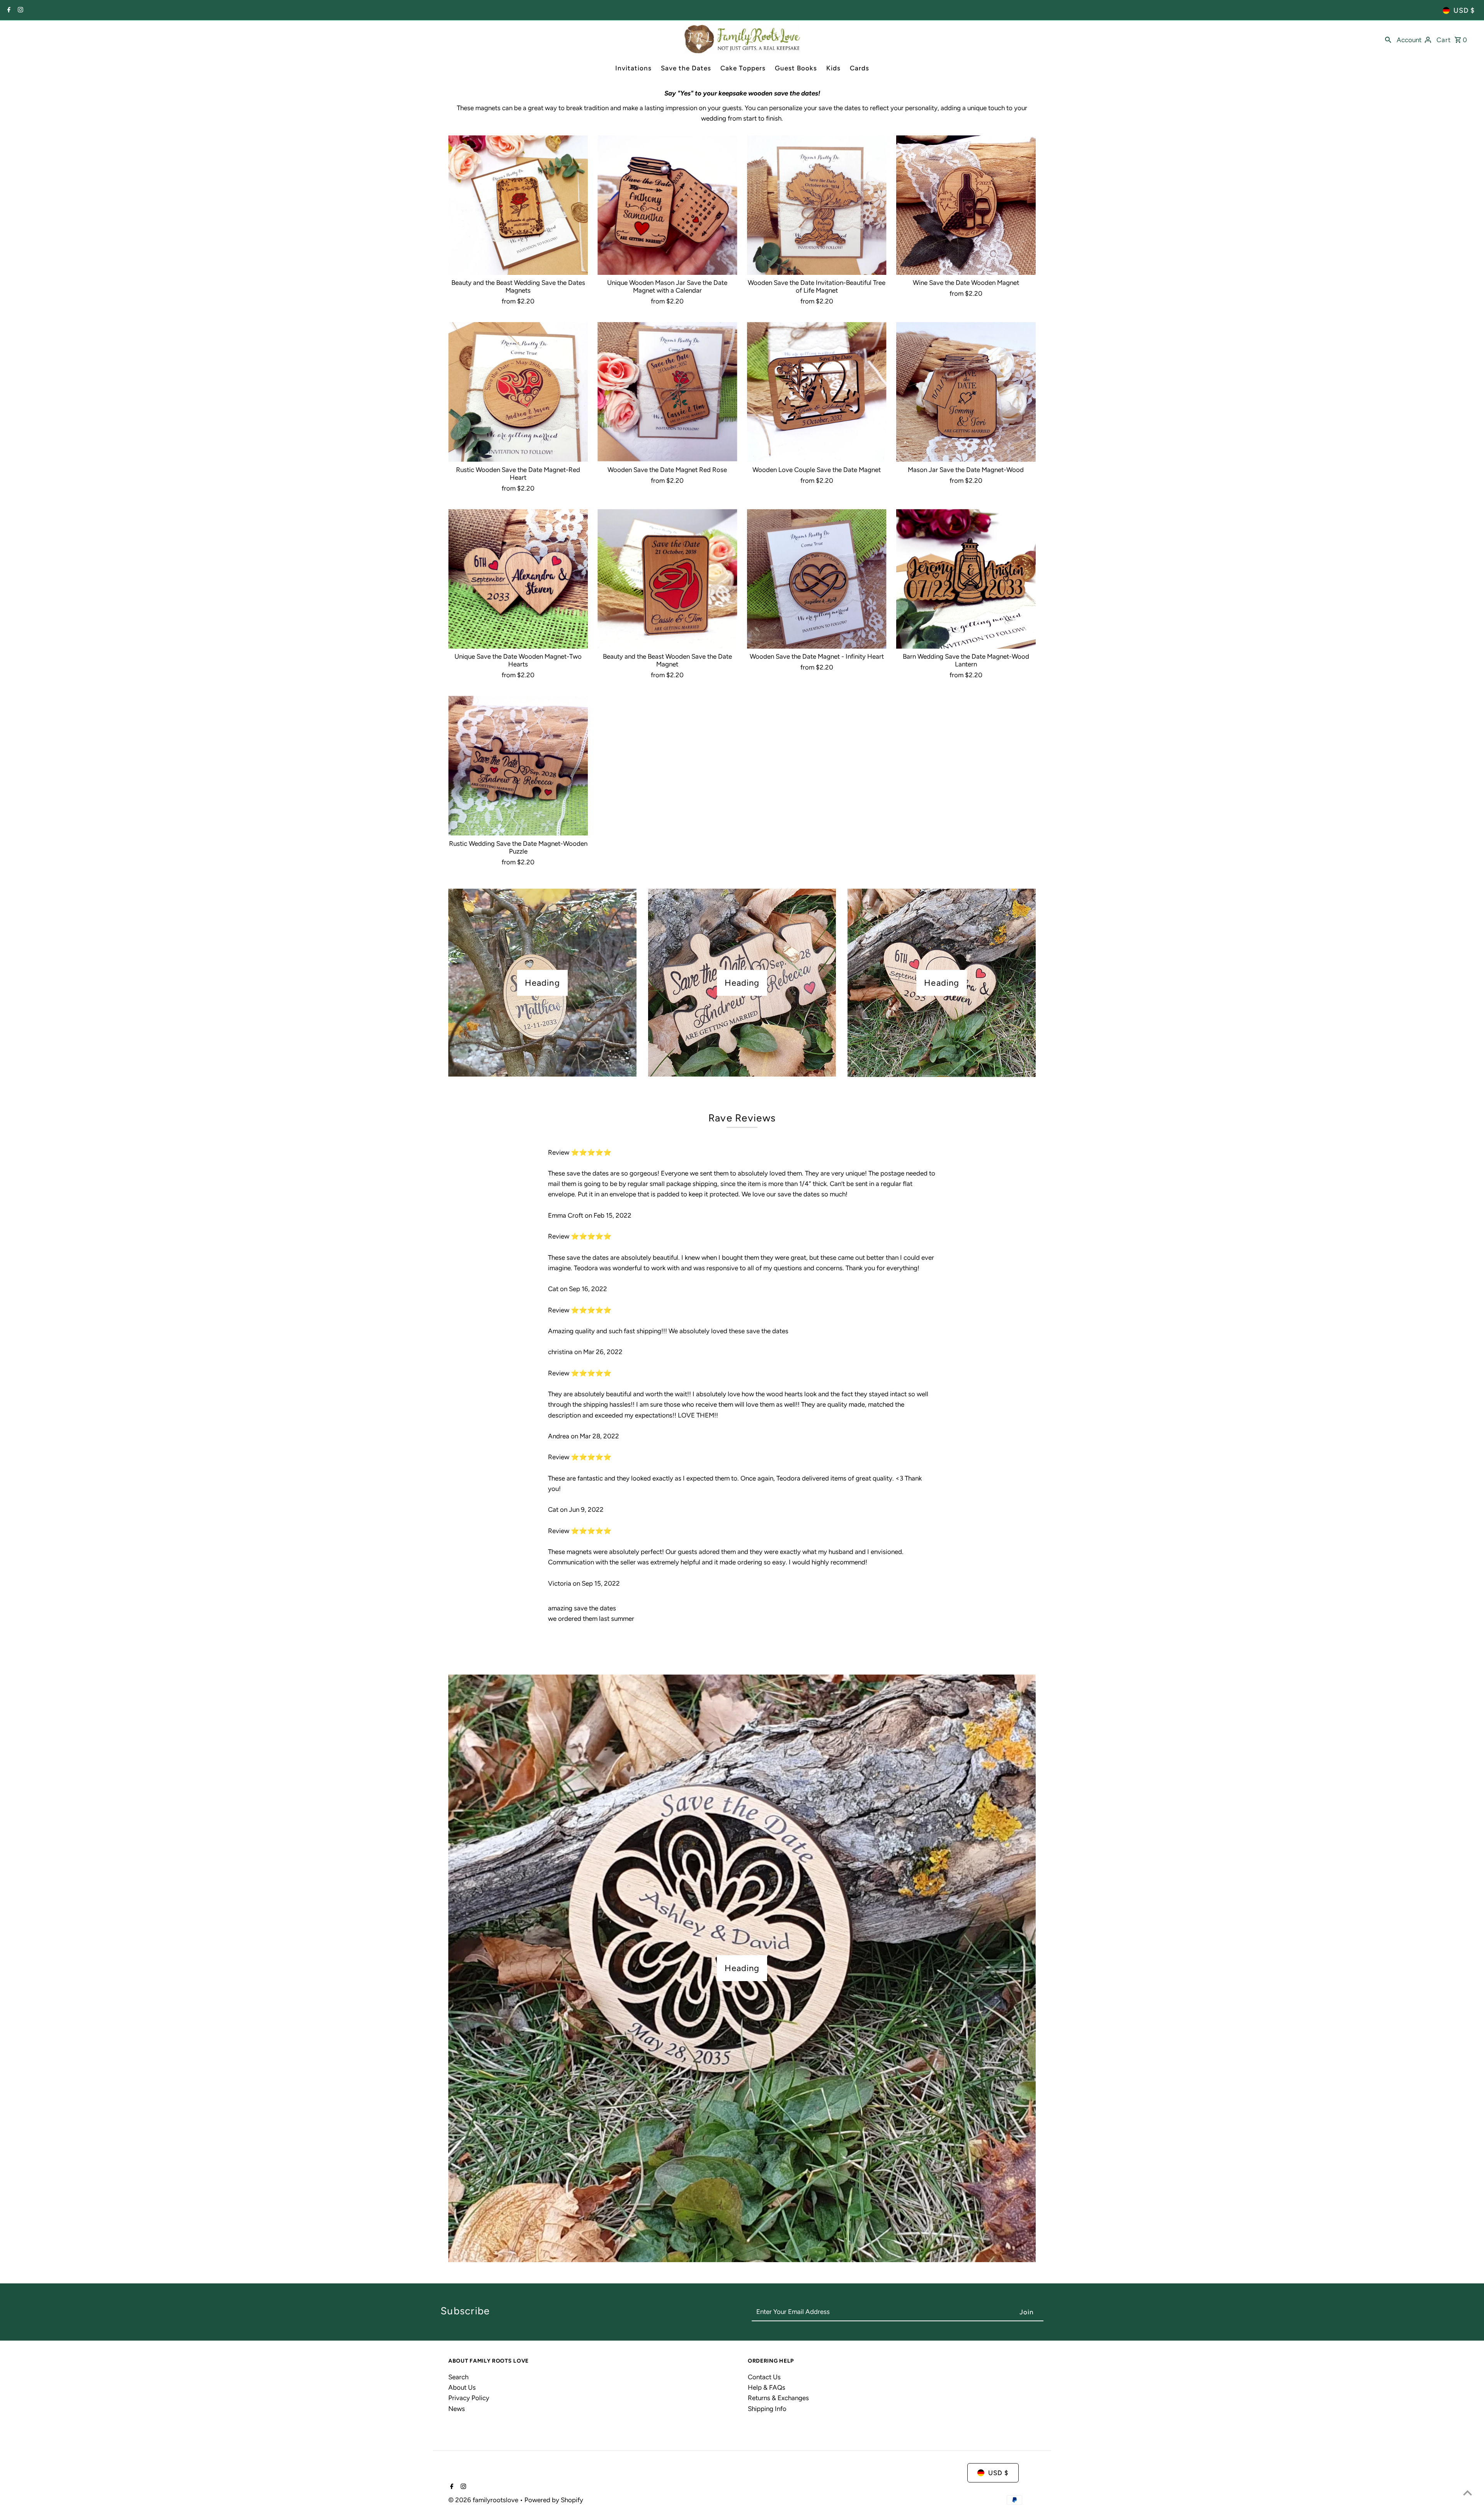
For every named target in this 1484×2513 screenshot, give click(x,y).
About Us (462, 2387)
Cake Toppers (743, 68)
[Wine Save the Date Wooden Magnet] (966, 205)
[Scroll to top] (1468, 2493)
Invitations (633, 68)
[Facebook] (8, 10)
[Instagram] (20, 10)
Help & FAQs (767, 2387)
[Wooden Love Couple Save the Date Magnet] (817, 392)
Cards (859, 68)
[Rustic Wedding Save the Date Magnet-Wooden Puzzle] (518, 766)
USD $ (1464, 10)
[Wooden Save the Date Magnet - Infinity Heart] (817, 579)
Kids (833, 68)
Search (458, 2377)
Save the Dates (686, 68)
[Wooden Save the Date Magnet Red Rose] (667, 392)
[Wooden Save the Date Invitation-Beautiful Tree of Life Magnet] (817, 205)
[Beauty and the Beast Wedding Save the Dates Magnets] (518, 205)
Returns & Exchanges (778, 2398)
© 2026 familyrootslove (484, 2500)
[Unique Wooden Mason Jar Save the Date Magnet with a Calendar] (667, 205)
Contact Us (764, 2377)
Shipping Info (767, 2409)
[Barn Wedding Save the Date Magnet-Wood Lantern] (966, 579)
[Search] (1388, 39)
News (457, 2409)
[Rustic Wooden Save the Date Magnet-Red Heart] (518, 392)
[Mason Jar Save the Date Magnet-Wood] (966, 392)
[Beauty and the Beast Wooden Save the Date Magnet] (667, 579)
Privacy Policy (469, 2398)
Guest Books (796, 68)
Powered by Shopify (554, 2500)
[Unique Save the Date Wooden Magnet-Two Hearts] (518, 579)
